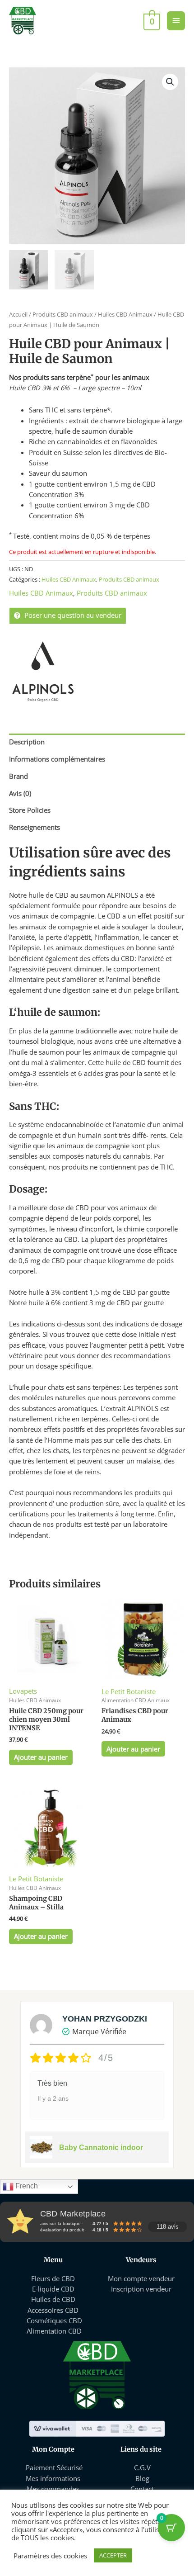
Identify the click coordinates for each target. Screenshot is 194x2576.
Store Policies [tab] (30, 810)
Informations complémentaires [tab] (57, 759)
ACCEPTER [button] (113, 2555)
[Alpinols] (43, 673)
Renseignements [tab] (35, 827)
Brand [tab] (18, 776)
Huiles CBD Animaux (125, 314)
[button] (170, 82)
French (26, 2186)
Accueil (18, 314)
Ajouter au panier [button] (41, 1757)
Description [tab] (27, 742)
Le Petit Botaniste (129, 1691)
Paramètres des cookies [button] (50, 2556)
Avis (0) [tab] (20, 793)
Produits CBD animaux (63, 314)
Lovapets (23, 1691)
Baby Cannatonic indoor (101, 2147)
